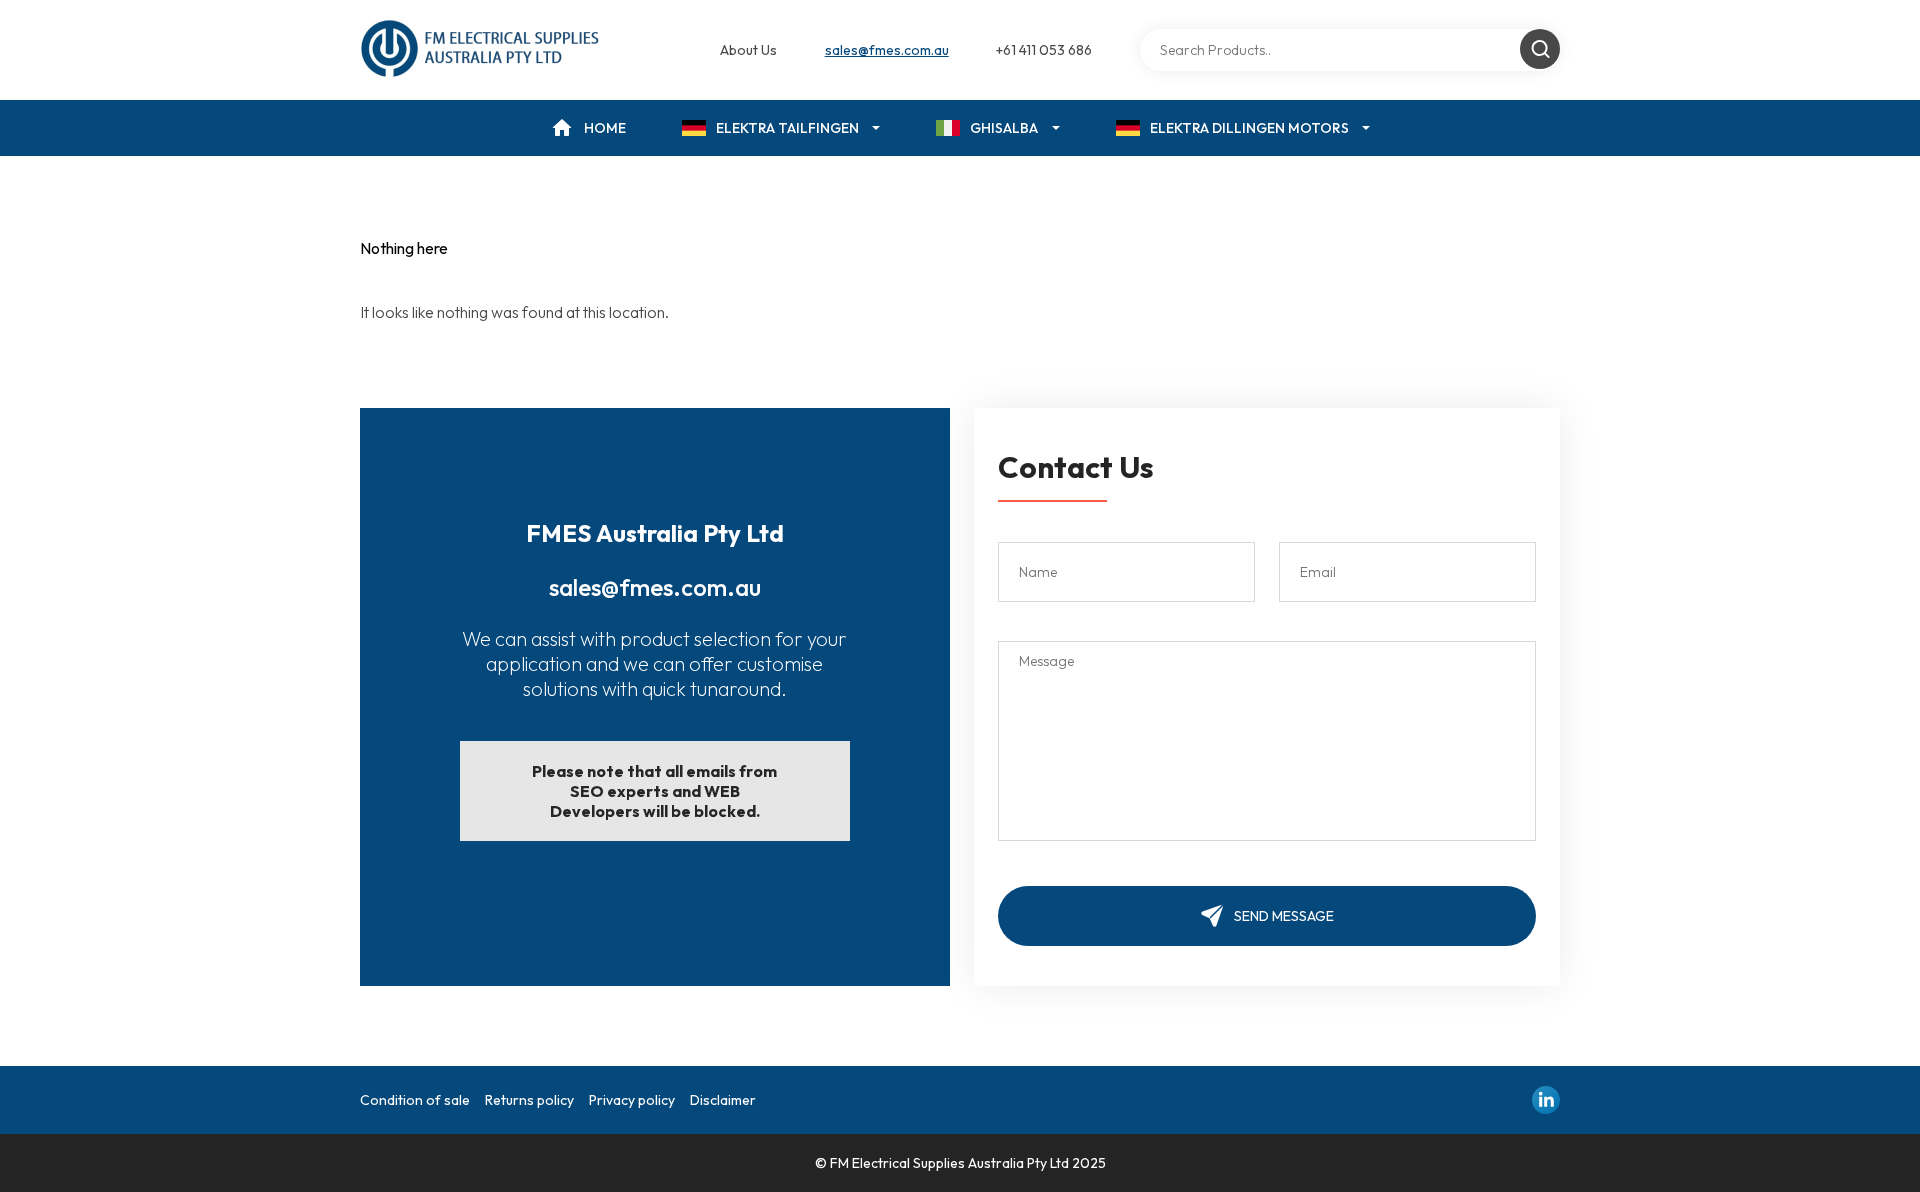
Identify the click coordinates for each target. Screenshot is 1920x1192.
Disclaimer (723, 1100)
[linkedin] (1546, 1100)
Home (605, 128)
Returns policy (529, 1100)
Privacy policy (632, 1100)
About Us (748, 50)
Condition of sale (415, 1100)
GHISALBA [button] (1004, 128)
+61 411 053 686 (1044, 50)
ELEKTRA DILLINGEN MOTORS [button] (1249, 128)
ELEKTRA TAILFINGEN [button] (787, 128)
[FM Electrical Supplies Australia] (481, 50)
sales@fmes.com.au (887, 50)
